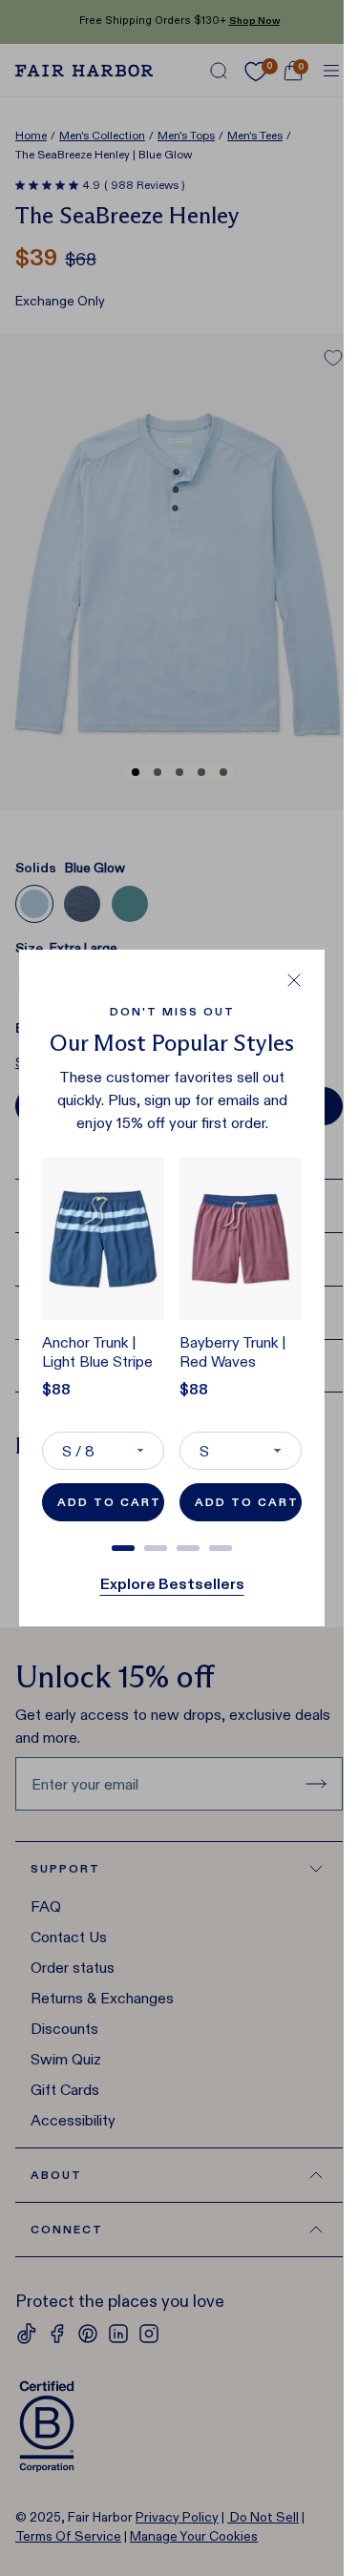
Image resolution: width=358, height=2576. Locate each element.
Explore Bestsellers (172, 1584)
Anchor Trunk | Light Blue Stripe (97, 1352)
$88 (56, 1389)
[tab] (123, 1548)
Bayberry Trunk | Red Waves (233, 1352)
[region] (172, 1348)
